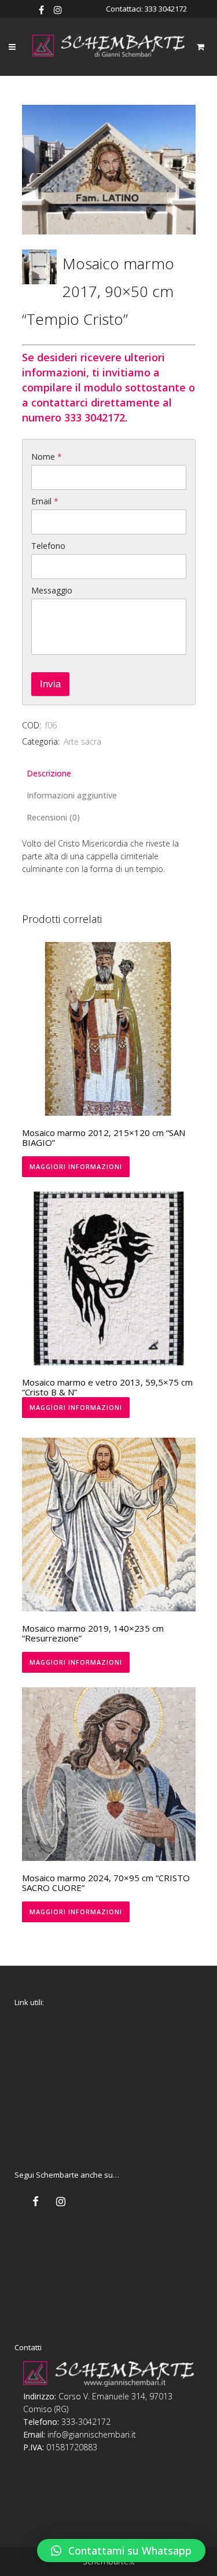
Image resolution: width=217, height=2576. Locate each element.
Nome (47, 457)
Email (45, 501)
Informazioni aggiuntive (72, 795)
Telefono (48, 546)
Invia (50, 684)
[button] (121, 2551)
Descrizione (49, 773)
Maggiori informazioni (76, 1166)
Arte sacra (82, 741)
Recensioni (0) (53, 817)
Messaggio (52, 590)
